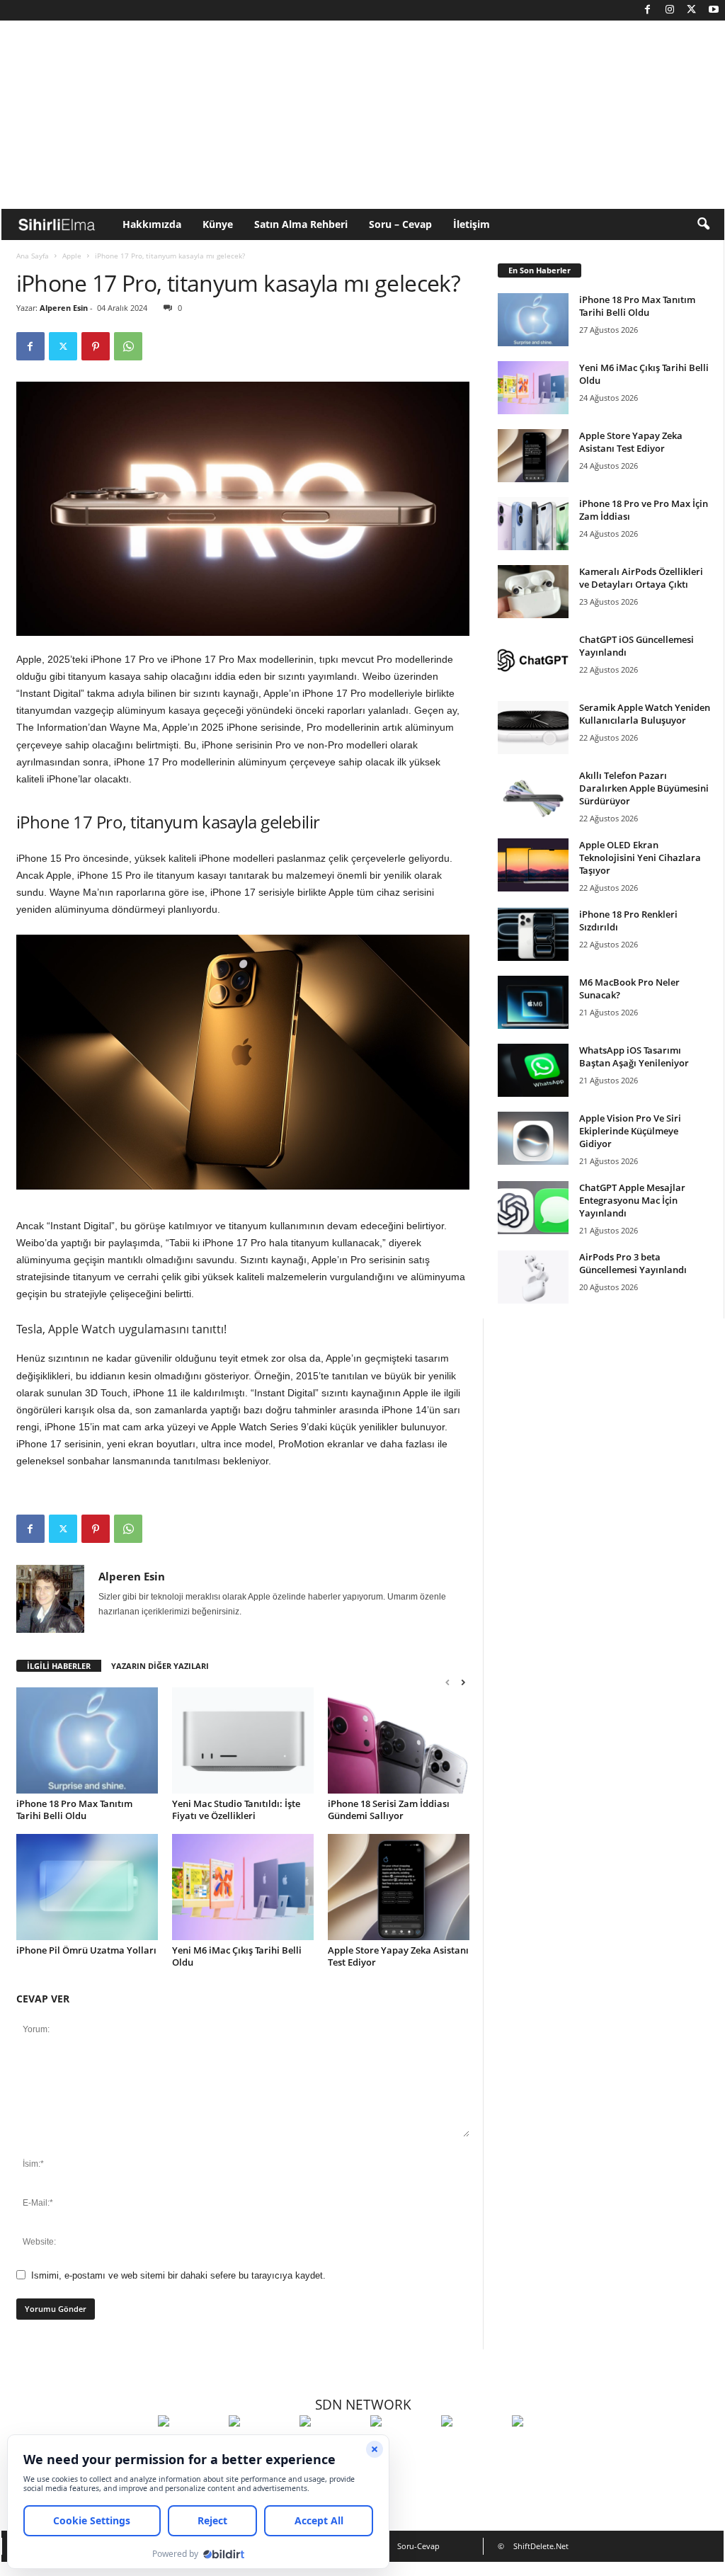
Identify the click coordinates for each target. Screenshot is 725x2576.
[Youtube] (714, 10)
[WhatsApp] (128, 346)
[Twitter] (692, 10)
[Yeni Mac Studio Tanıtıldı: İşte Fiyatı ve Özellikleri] (243, 1740)
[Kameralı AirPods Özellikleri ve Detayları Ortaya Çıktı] (533, 592)
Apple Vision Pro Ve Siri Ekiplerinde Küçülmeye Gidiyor (630, 1131)
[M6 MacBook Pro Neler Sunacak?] (533, 1002)
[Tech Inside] (402, 2447)
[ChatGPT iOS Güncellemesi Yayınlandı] (533, 660)
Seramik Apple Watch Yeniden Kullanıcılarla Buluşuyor (645, 714)
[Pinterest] (96, 346)
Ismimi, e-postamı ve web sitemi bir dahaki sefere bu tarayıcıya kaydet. (178, 2275)
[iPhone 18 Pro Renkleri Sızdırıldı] (533, 934)
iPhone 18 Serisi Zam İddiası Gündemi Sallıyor (389, 1810)
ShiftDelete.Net (541, 2546)
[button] (703, 224)
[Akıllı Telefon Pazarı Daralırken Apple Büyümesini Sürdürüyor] (533, 796)
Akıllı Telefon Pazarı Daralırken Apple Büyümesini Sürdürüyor (644, 788)
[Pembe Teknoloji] (473, 2447)
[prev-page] (447, 1682)
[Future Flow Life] (544, 2447)
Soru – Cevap (400, 224)
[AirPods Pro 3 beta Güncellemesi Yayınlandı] (533, 1277)
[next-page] (463, 1682)
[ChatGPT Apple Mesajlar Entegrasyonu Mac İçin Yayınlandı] (533, 1208)
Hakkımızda (152, 224)
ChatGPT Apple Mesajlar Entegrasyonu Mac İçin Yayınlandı (632, 1200)
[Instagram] (670, 10)
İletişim (472, 224)
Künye (218, 224)
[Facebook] (648, 10)
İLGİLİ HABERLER (59, 1666)
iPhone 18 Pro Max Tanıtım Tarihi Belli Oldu (74, 1810)
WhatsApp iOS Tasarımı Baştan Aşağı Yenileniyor (634, 1056)
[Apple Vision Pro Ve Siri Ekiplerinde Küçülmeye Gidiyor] (533, 1138)
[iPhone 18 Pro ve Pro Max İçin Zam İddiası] (533, 524)
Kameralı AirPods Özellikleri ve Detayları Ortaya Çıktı (641, 578)
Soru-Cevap (418, 2546)
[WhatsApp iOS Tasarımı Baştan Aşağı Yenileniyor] (533, 1070)
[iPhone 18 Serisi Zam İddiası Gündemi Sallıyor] (399, 1740)
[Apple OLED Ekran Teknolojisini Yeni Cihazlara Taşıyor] (533, 865)
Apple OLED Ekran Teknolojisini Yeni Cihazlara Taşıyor (640, 857)
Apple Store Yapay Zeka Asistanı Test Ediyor (398, 1956)
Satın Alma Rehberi (301, 224)
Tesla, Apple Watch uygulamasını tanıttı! (121, 1329)
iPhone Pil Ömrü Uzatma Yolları (86, 1950)
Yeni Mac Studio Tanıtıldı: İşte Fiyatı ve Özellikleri (236, 1810)
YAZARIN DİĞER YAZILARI (160, 1666)
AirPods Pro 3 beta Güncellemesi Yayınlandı (633, 1263)
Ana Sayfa (33, 256)
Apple (72, 256)
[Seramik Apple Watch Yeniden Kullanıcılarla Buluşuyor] (533, 728)
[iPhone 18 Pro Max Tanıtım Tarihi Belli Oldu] (87, 1740)
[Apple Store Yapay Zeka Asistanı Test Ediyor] (399, 1887)
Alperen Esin (64, 308)
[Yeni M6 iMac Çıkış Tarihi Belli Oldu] (243, 1887)
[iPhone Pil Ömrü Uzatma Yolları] (87, 1887)
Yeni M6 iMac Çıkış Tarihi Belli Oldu (237, 1956)
